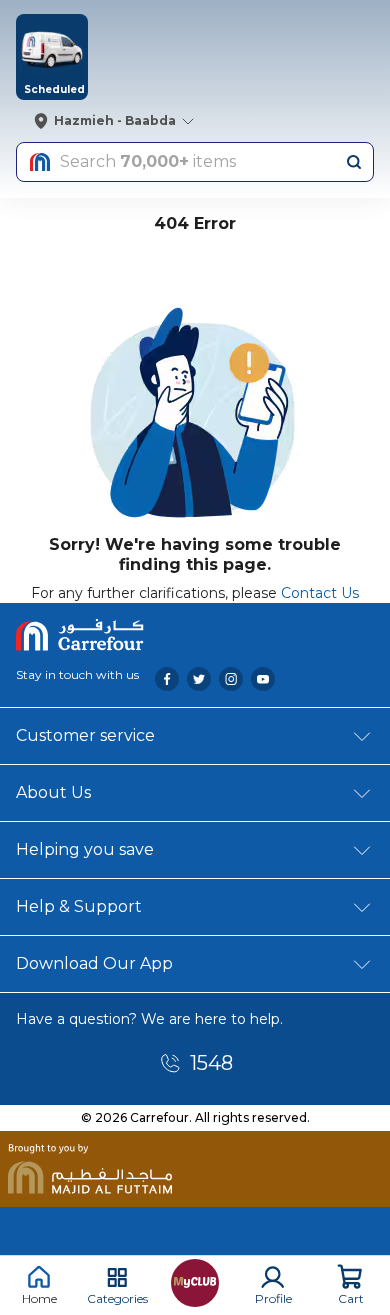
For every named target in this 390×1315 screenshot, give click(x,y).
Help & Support (79, 906)
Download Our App (94, 963)
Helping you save (85, 849)
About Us (53, 792)
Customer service (85, 735)
